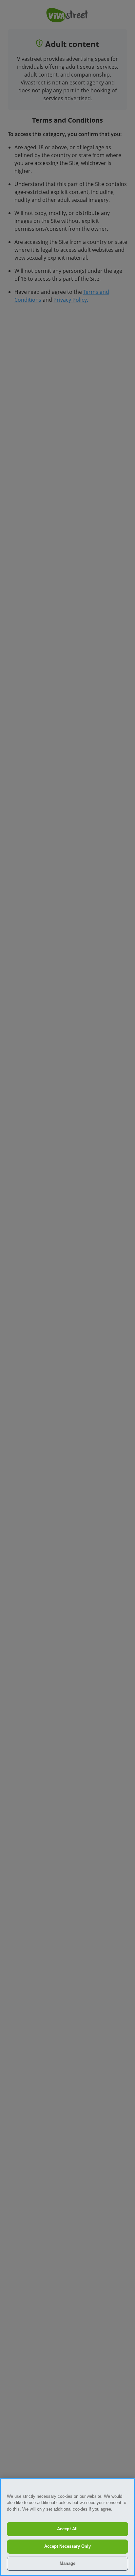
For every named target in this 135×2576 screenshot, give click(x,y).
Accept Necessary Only (67, 2546)
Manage (67, 2563)
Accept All (67, 2529)
